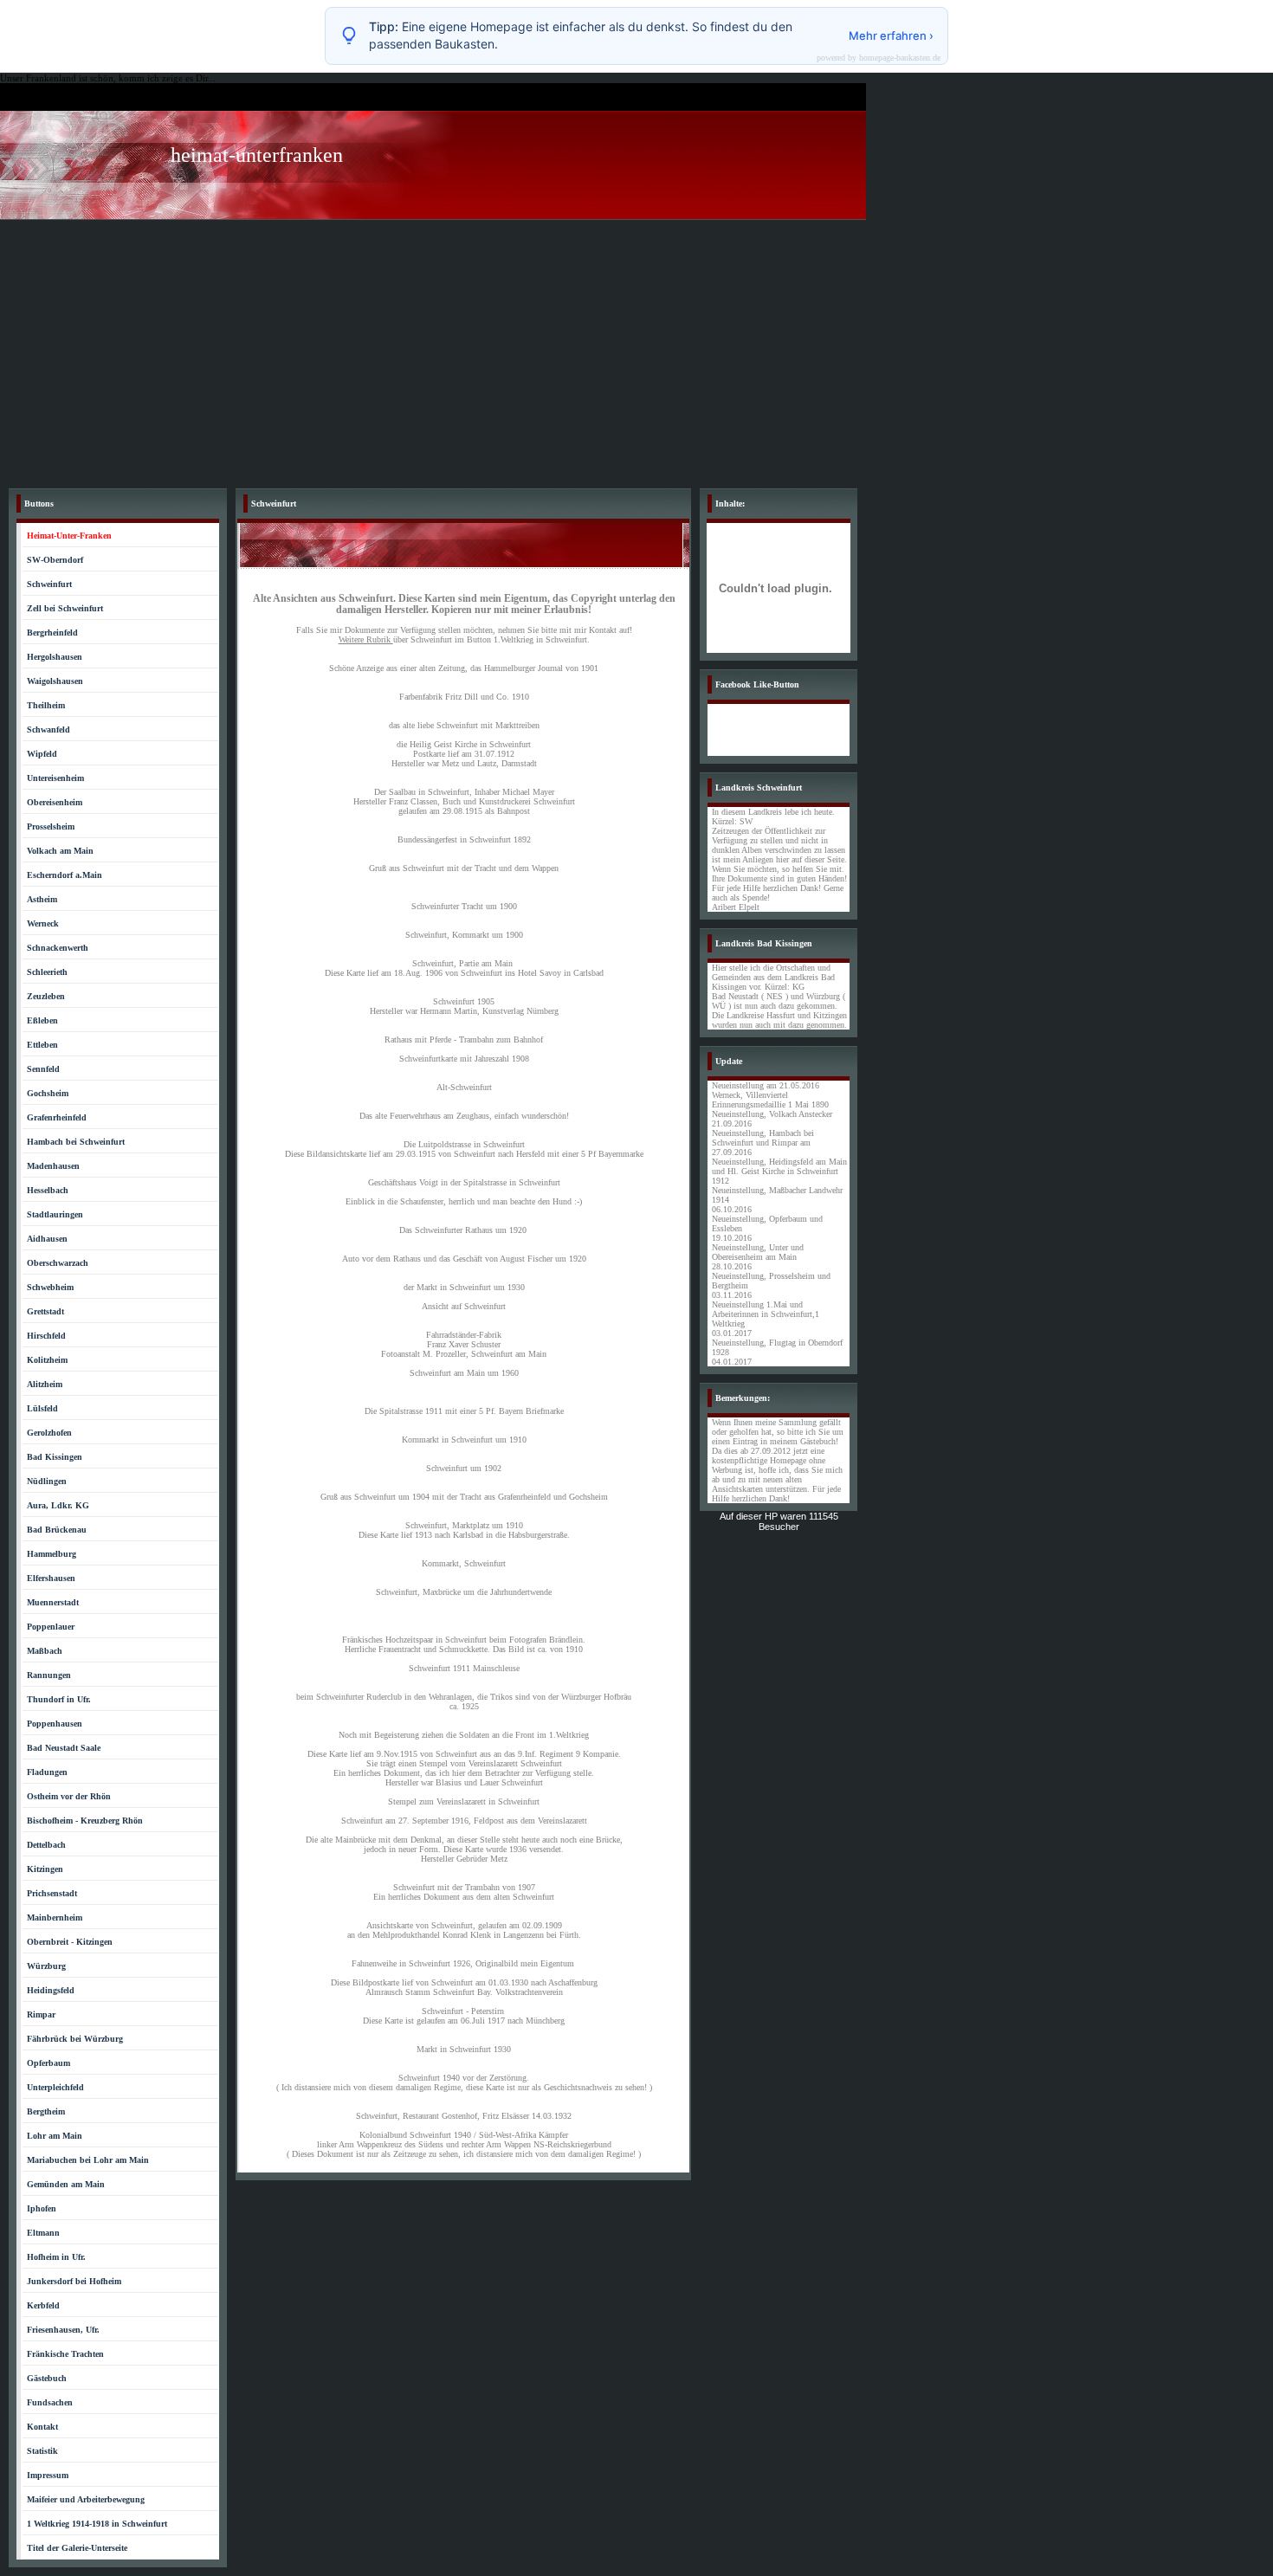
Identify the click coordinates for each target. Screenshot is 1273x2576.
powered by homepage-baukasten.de (879, 58)
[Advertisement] (636, 350)
